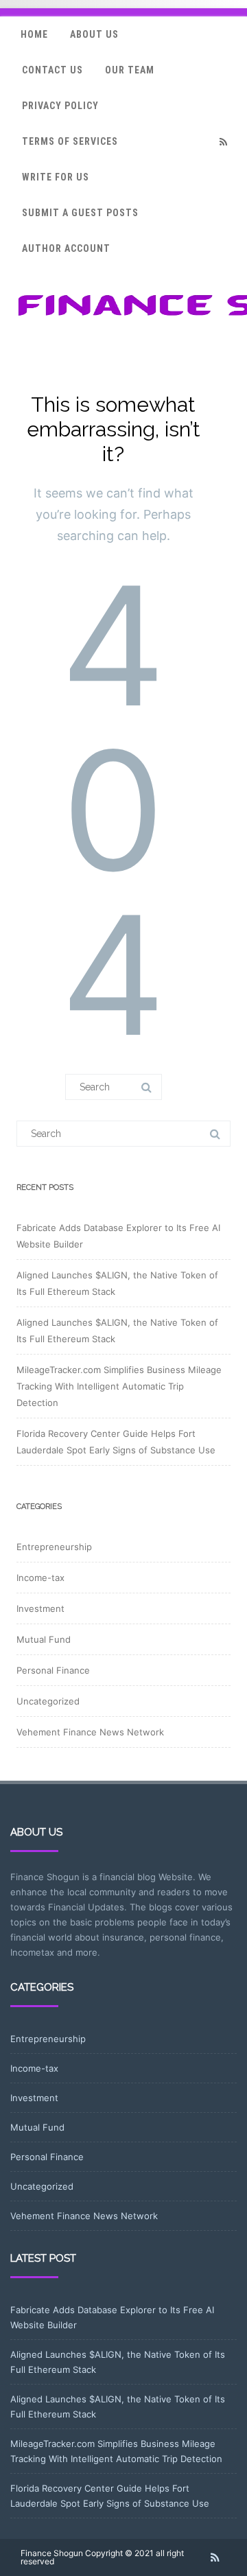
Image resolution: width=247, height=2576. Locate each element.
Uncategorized (48, 1701)
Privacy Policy (60, 106)
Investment (40, 1608)
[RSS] (223, 142)
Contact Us (52, 70)
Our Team (130, 70)
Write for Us (56, 177)
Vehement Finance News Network (90, 1732)
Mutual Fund (44, 1639)
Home (34, 34)
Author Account (66, 248)
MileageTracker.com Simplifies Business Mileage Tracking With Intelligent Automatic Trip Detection (119, 1386)
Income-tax (40, 1578)
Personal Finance (53, 1670)
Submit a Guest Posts (80, 213)
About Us (94, 34)
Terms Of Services (70, 141)
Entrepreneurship (54, 1547)
